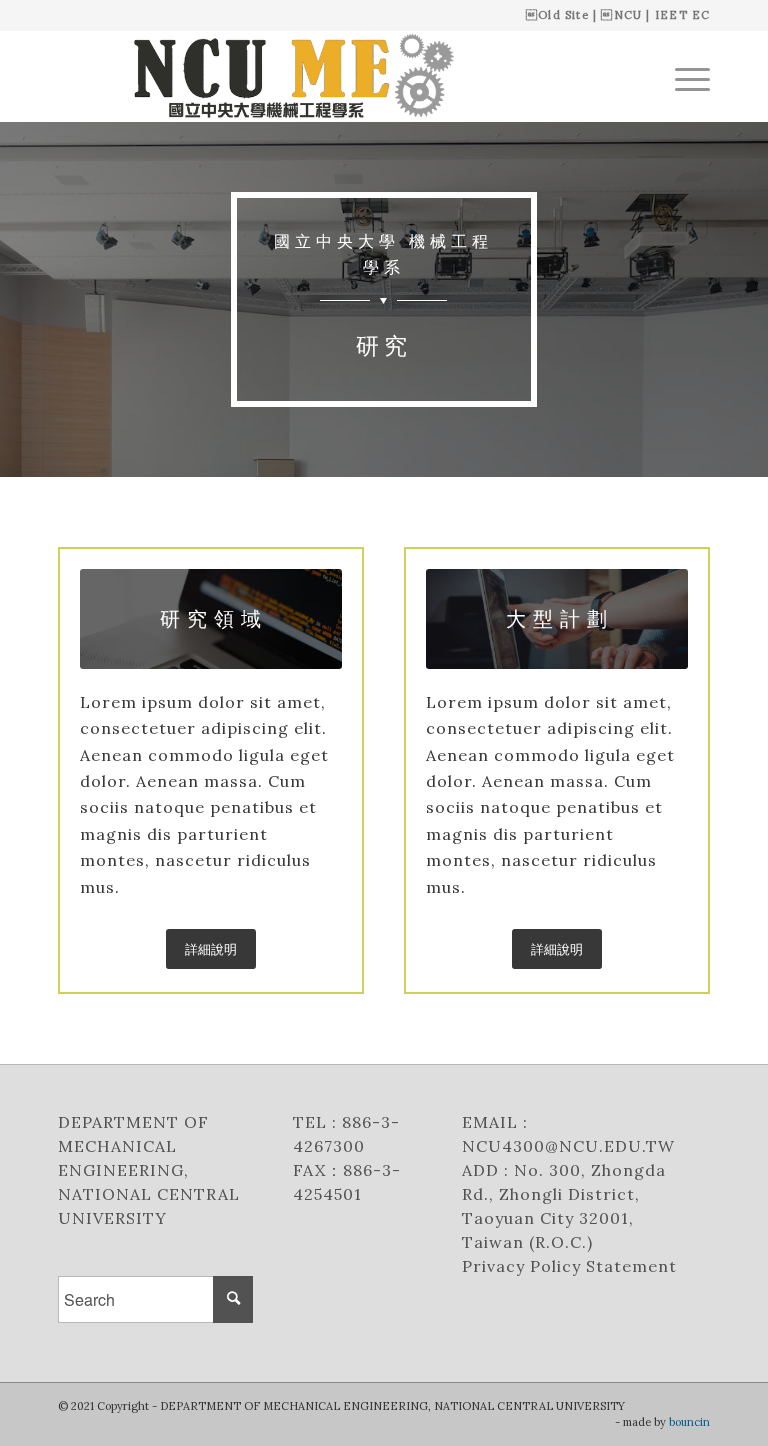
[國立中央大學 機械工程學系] (283, 76)
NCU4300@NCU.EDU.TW (568, 1146)
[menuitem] (682, 76)
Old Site (563, 15)
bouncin (689, 1422)
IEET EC (682, 15)
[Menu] (682, 76)
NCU (628, 15)
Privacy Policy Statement (572, 1266)
